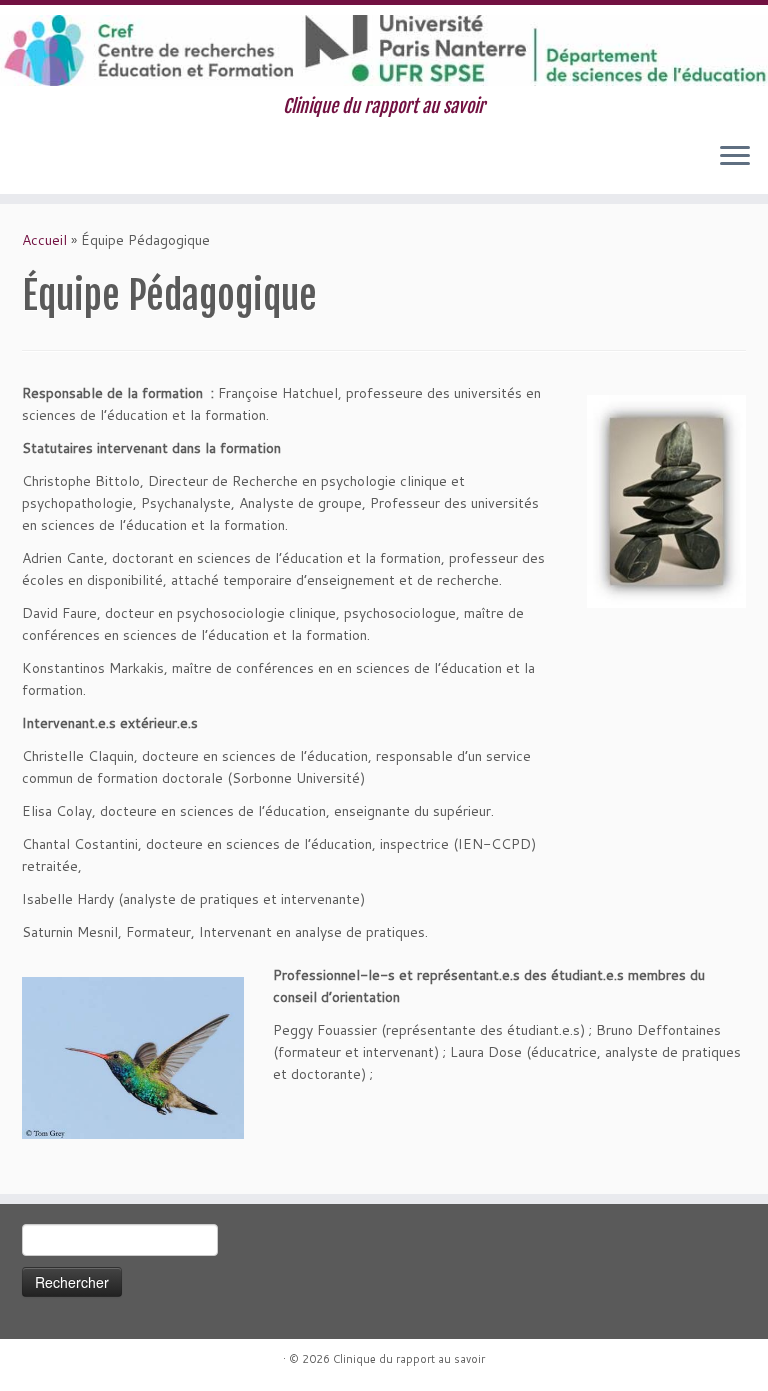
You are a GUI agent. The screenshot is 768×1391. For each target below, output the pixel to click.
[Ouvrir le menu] (735, 158)
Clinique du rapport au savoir (409, 1359)
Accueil (44, 240)
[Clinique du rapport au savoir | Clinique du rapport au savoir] (384, 50)
